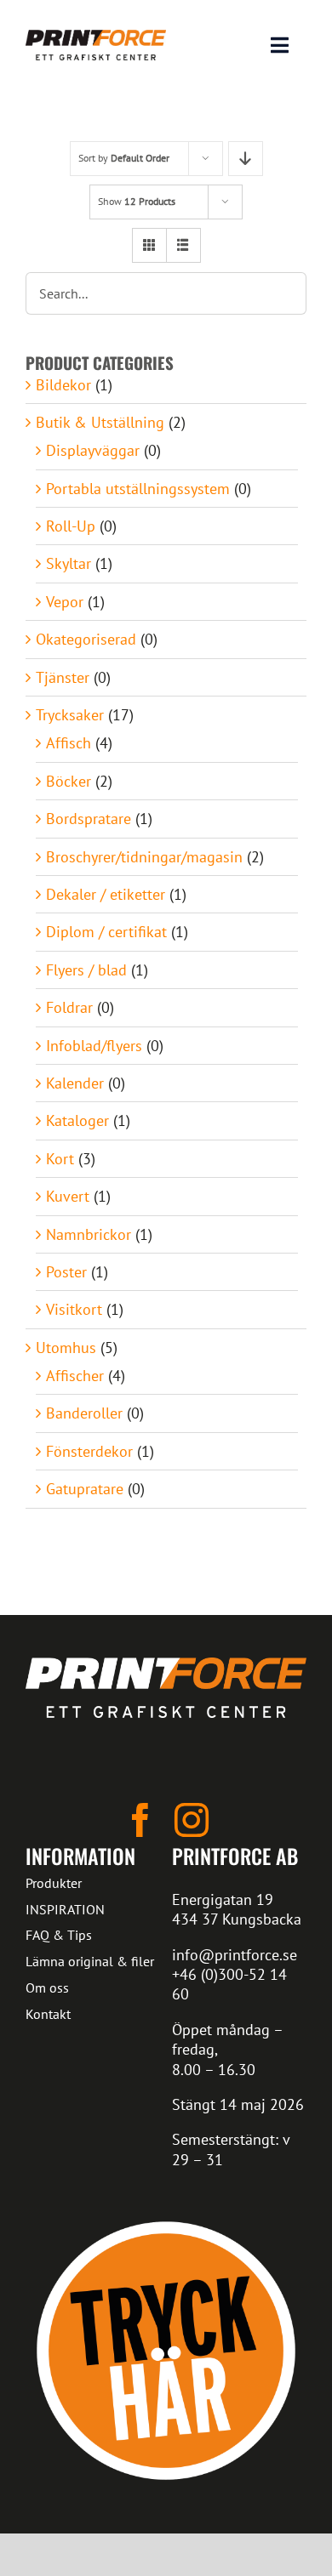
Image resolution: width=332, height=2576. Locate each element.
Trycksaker (70, 715)
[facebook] (140, 1820)
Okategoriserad (86, 639)
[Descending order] (246, 159)
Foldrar (69, 1007)
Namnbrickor (89, 1234)
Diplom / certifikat (106, 932)
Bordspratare (89, 819)
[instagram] (192, 1820)
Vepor (65, 602)
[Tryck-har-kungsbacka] (166, 2218)
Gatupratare (85, 1489)
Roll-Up (71, 526)
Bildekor (63, 385)
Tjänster (63, 677)
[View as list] (183, 245)
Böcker (69, 781)
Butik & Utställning (100, 422)
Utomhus (66, 1348)
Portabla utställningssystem (138, 489)
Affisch (69, 743)
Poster (66, 1272)
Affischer (75, 1376)
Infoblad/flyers (94, 1046)
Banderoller (84, 1413)
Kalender (75, 1083)
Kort (60, 1159)
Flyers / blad (86, 970)
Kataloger (77, 1120)
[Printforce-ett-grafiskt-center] (166, 1665)
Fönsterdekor (89, 1451)
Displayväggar (93, 450)
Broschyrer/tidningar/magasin (144, 857)
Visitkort (74, 1309)
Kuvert (68, 1196)
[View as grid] (149, 245)
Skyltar (69, 563)
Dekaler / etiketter (106, 894)
